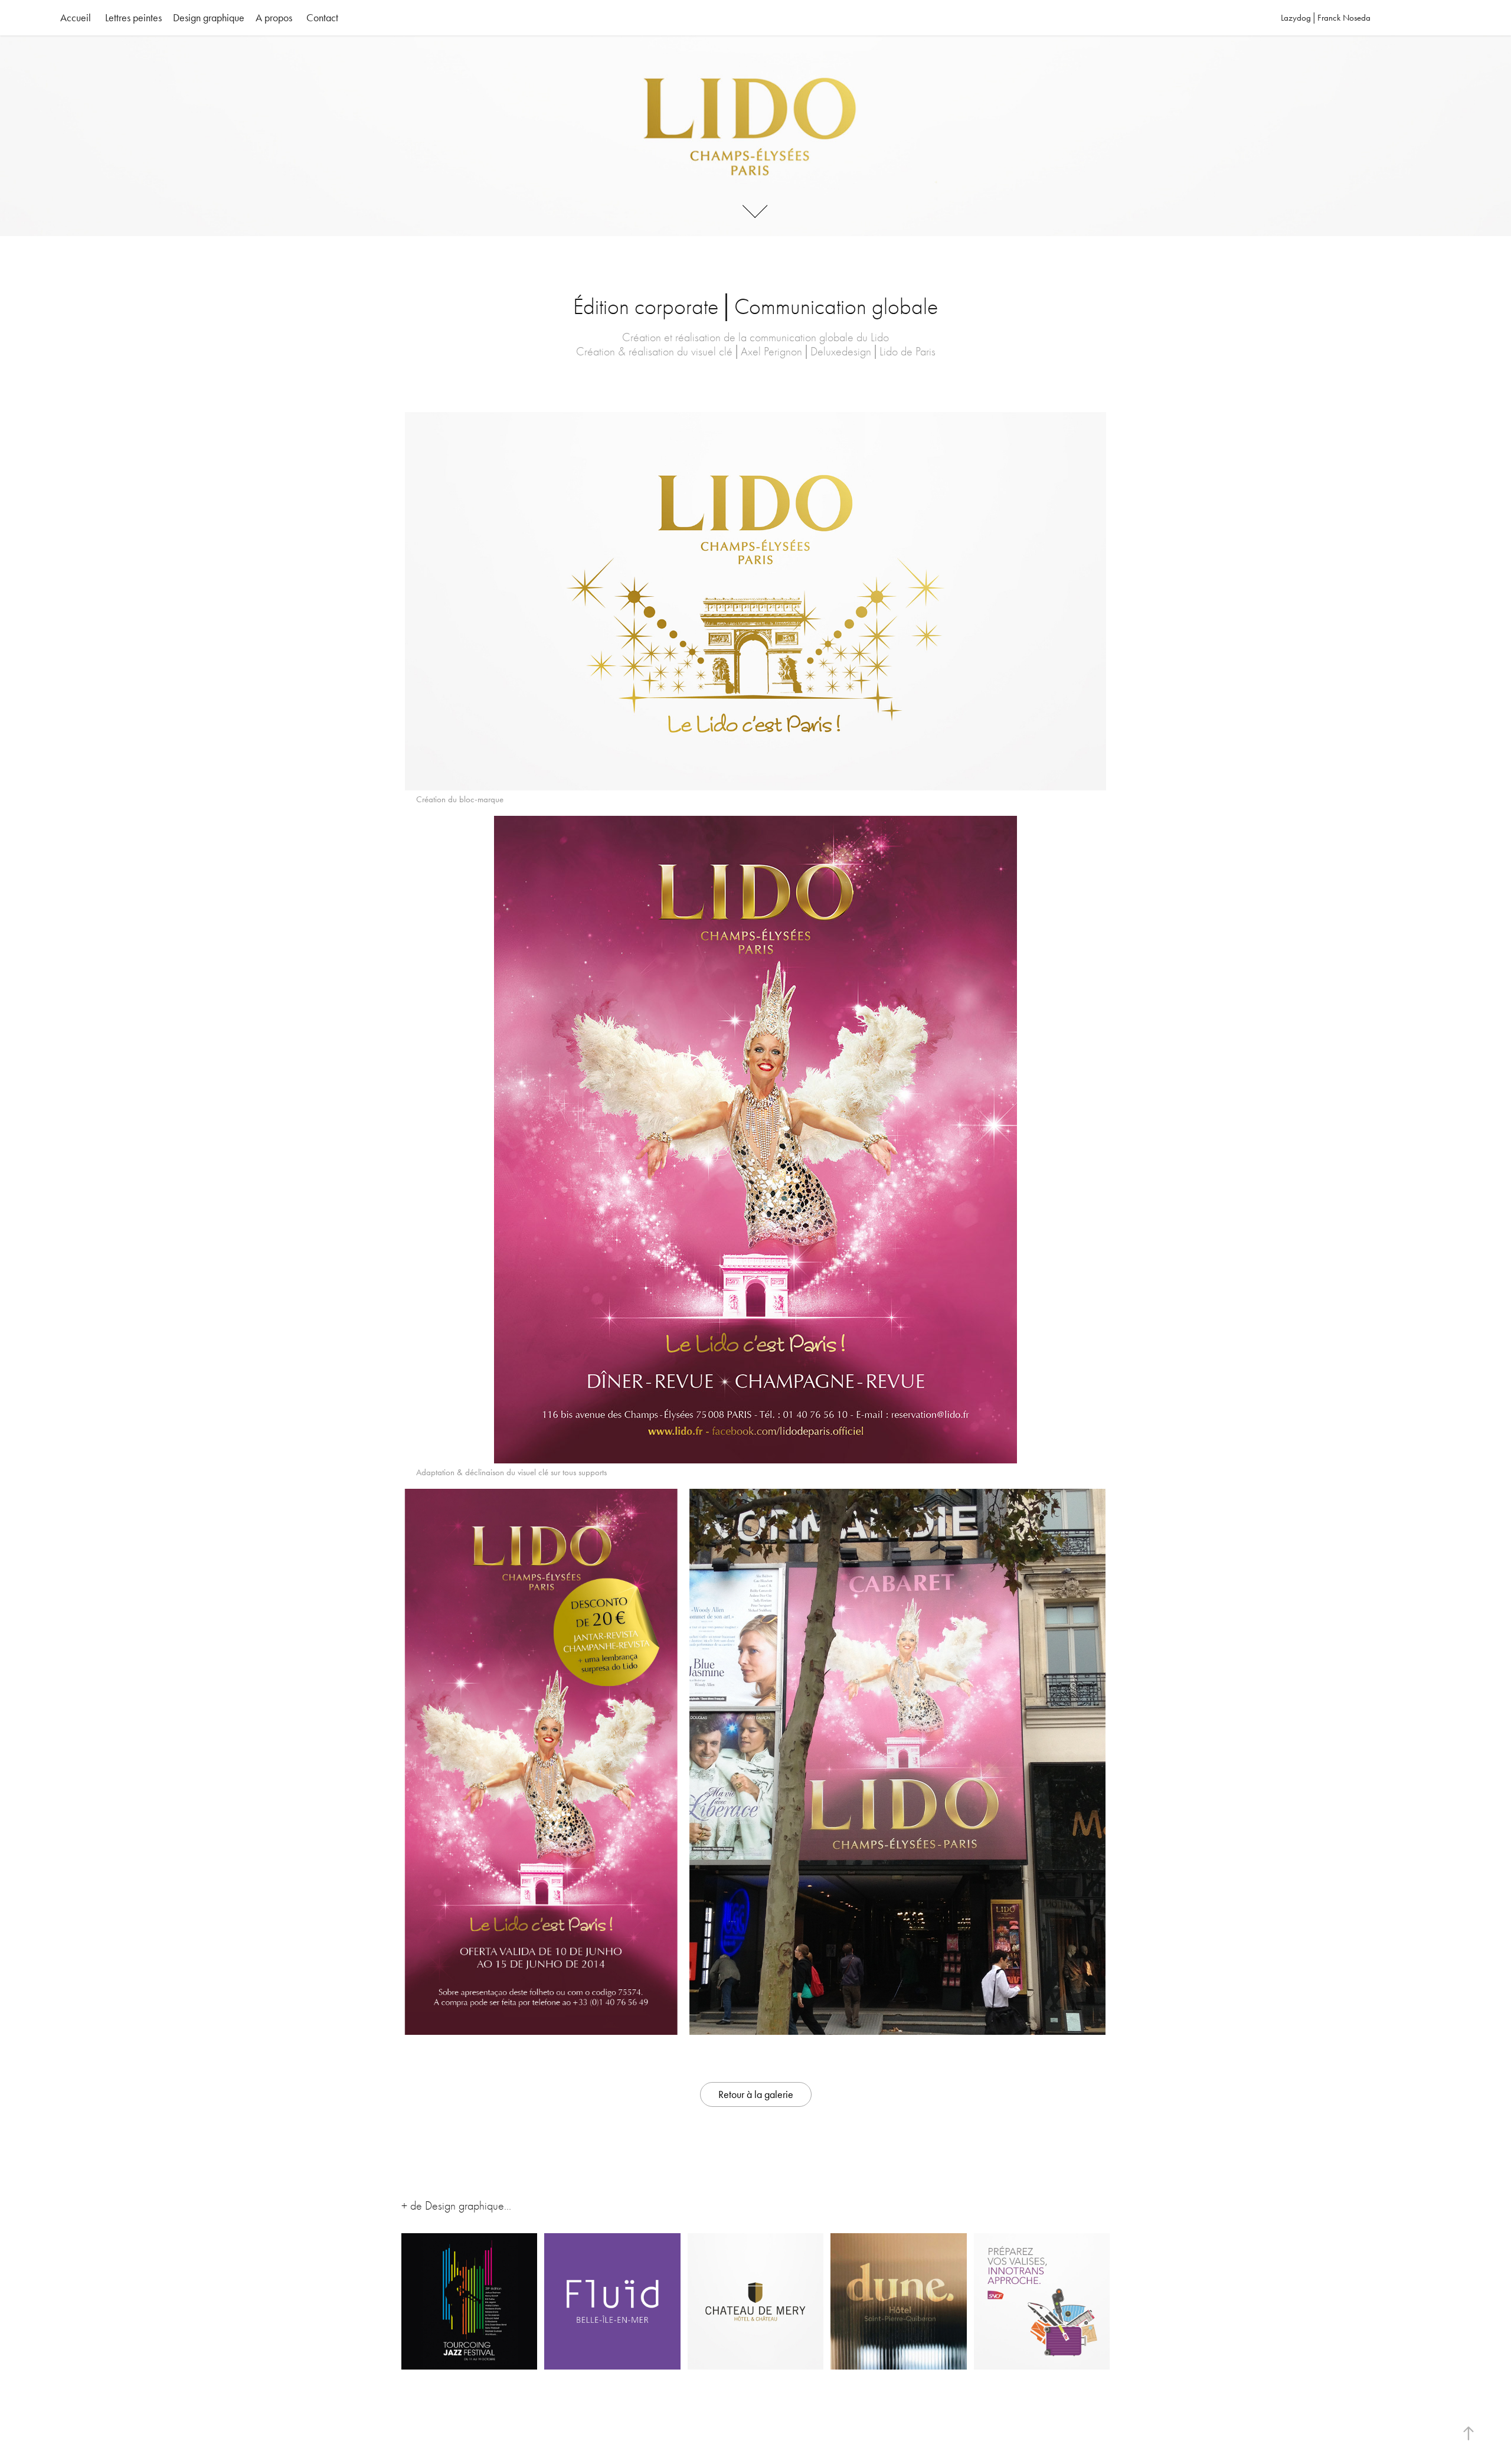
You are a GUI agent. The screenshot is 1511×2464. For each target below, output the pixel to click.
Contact (322, 18)
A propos (274, 18)
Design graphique (209, 18)
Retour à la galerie (756, 2094)
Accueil (76, 18)
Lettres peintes (133, 18)
